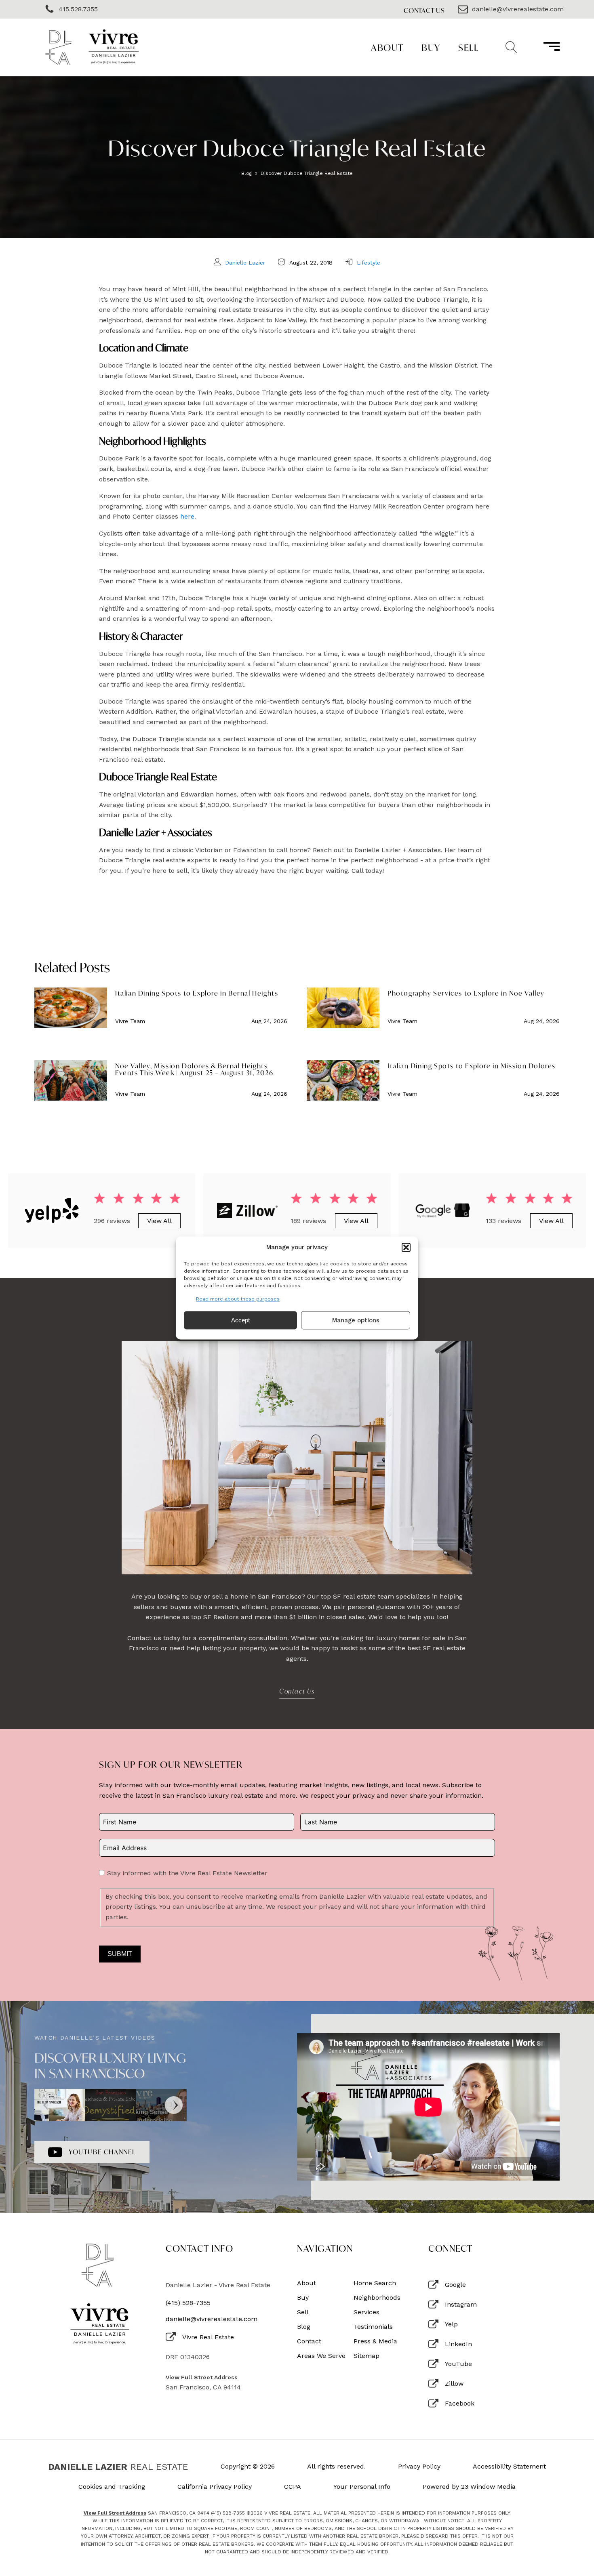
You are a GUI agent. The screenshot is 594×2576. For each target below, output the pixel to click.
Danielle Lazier (245, 263)
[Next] (174, 2105)
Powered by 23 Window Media (469, 2487)
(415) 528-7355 (188, 2303)
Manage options (356, 1320)
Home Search (375, 2283)
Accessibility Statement (509, 2467)
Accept (240, 1320)
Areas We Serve (321, 2356)
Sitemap (367, 2356)
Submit (120, 1954)
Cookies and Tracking (112, 2487)
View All (159, 1221)
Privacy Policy (419, 2467)
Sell (468, 47)
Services (367, 2312)
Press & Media (375, 2341)
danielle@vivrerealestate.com (212, 2319)
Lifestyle (369, 263)
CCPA (293, 2487)
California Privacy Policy (215, 2487)
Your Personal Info (362, 2487)
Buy (431, 47)
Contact (309, 2341)
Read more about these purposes (238, 1299)
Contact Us (424, 10)
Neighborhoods (377, 2298)
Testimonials (373, 2327)
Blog (246, 173)
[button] (406, 1247)
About (387, 47)
